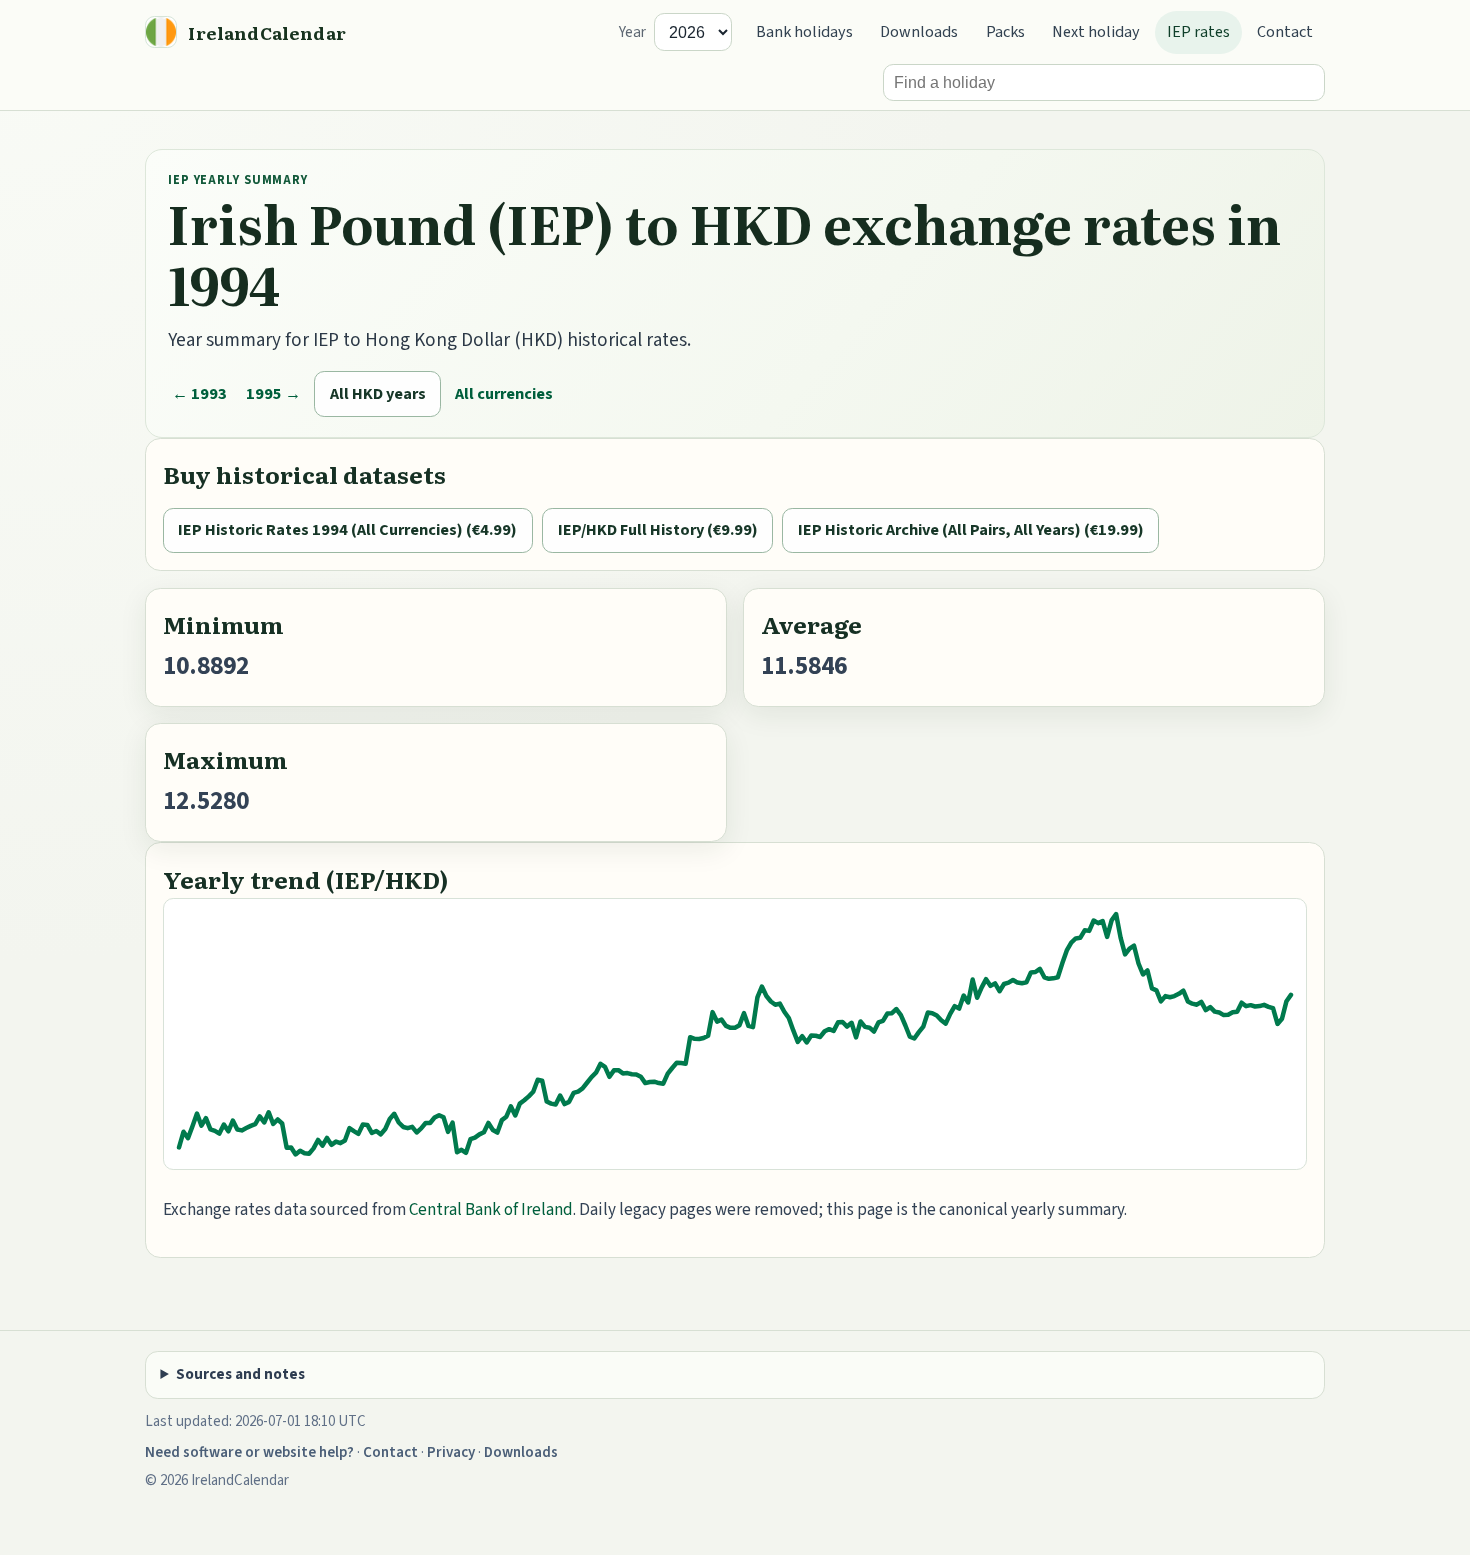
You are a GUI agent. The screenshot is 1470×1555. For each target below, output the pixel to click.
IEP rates (1198, 31)
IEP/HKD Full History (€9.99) (658, 529)
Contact (1285, 31)
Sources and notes (240, 1374)
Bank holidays (804, 31)
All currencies (504, 393)
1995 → (273, 393)
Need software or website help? (249, 1452)
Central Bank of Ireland (491, 1210)
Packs (1005, 31)
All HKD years (378, 393)
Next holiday (1096, 31)
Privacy (451, 1452)
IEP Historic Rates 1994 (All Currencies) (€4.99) (347, 529)
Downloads (919, 31)
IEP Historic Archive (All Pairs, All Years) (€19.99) (971, 529)
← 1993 (199, 393)
